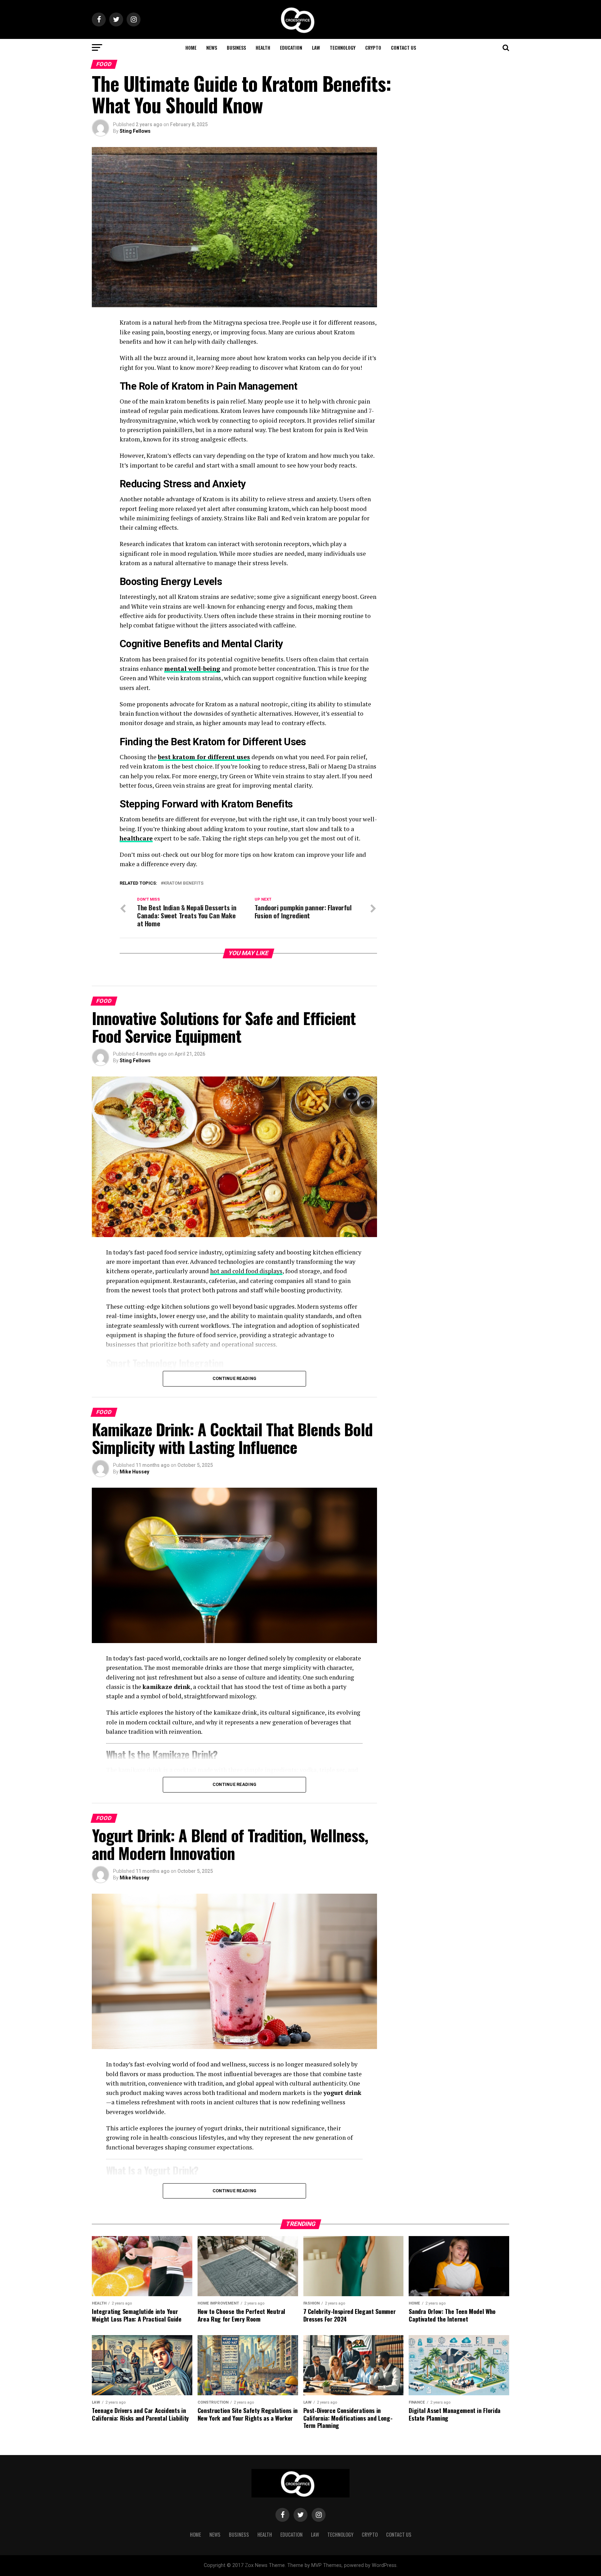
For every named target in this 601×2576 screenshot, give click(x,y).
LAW (316, 47)
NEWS (212, 47)
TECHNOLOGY (343, 47)
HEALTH (263, 47)
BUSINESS (236, 47)
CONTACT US (403, 47)
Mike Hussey (134, 1472)
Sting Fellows (135, 131)
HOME (191, 47)
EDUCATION (291, 47)
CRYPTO (373, 47)
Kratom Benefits (183, 883)
